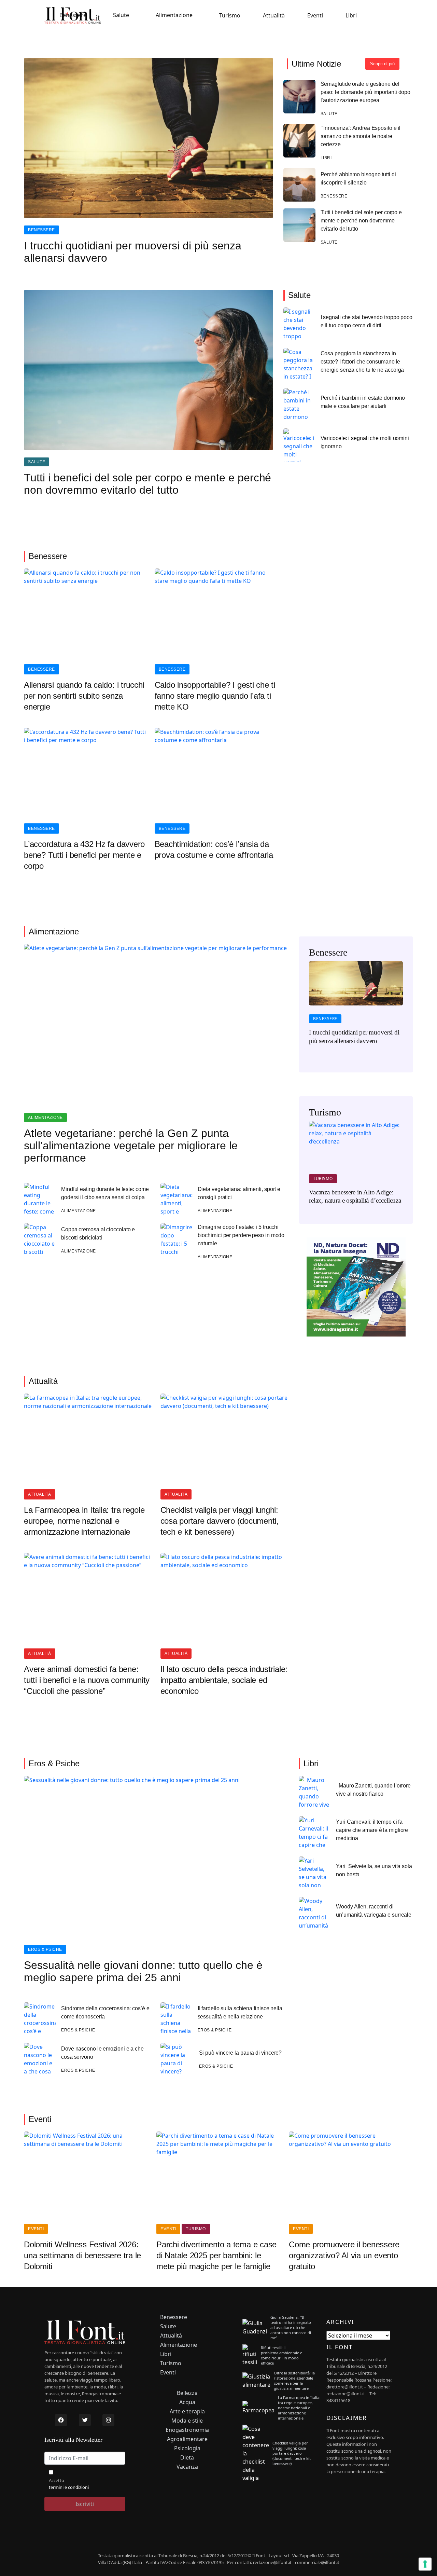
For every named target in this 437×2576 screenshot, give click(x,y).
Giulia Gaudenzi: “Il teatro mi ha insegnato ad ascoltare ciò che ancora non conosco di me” (291, 2327)
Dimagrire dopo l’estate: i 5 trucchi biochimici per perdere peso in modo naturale (241, 1235)
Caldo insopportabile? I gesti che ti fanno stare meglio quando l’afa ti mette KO (215, 696)
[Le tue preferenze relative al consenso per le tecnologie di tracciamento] (425, 2564)
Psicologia (187, 2448)
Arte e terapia (187, 2411)
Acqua (187, 2402)
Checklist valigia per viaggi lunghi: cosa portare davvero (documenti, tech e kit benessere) (220, 1521)
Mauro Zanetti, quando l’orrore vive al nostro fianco (373, 1790)
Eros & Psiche (45, 1949)
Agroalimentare (187, 2439)
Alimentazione (174, 15)
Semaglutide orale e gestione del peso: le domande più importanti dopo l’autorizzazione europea (366, 92)
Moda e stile (187, 2421)
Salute (121, 15)
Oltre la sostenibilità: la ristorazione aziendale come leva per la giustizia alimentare (294, 2381)
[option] (356, 1007)
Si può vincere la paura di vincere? (241, 2053)
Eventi (315, 15)
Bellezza (187, 2393)
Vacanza (187, 2467)
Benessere (73, 15)
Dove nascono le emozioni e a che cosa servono (102, 2053)
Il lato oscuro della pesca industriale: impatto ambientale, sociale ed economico (224, 1680)
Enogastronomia (187, 2430)
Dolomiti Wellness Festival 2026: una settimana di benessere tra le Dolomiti (82, 2255)
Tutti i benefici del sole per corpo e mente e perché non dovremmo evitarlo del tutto (361, 221)
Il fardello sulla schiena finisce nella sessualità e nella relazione (240, 2012)
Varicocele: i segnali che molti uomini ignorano (365, 442)
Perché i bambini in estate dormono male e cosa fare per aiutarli (363, 402)
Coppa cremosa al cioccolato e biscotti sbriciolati (98, 1234)
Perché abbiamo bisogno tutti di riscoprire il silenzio (358, 179)
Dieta (187, 2458)
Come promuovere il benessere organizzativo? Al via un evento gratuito (344, 2255)
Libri (351, 15)
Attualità (274, 15)
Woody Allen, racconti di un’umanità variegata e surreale (374, 1911)
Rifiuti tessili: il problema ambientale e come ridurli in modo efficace (281, 2355)
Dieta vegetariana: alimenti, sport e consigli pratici (239, 1193)
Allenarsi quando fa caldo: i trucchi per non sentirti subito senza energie (84, 696)
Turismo (230, 15)
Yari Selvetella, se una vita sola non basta (374, 1870)
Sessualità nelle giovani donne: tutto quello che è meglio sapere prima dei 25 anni (143, 1971)
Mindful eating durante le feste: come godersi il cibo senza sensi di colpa (105, 1193)
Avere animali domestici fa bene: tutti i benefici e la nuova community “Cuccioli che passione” (87, 1680)
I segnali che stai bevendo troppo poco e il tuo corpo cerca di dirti (366, 321)
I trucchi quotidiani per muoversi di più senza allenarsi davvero (133, 252)
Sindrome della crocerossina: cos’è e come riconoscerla (105, 2012)
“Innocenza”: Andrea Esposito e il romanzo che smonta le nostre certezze (361, 136)
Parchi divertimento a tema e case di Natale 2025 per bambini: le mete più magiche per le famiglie (216, 2255)
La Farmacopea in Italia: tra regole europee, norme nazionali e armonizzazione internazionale (84, 1521)
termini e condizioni (69, 2487)
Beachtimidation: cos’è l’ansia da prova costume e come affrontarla (214, 849)
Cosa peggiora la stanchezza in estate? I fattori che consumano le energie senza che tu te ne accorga (362, 362)
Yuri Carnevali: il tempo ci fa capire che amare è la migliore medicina (372, 1830)
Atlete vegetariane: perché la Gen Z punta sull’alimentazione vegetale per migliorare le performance (131, 1146)
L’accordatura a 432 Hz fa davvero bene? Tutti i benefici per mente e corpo (84, 855)
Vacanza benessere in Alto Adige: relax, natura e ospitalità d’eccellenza (355, 1196)
